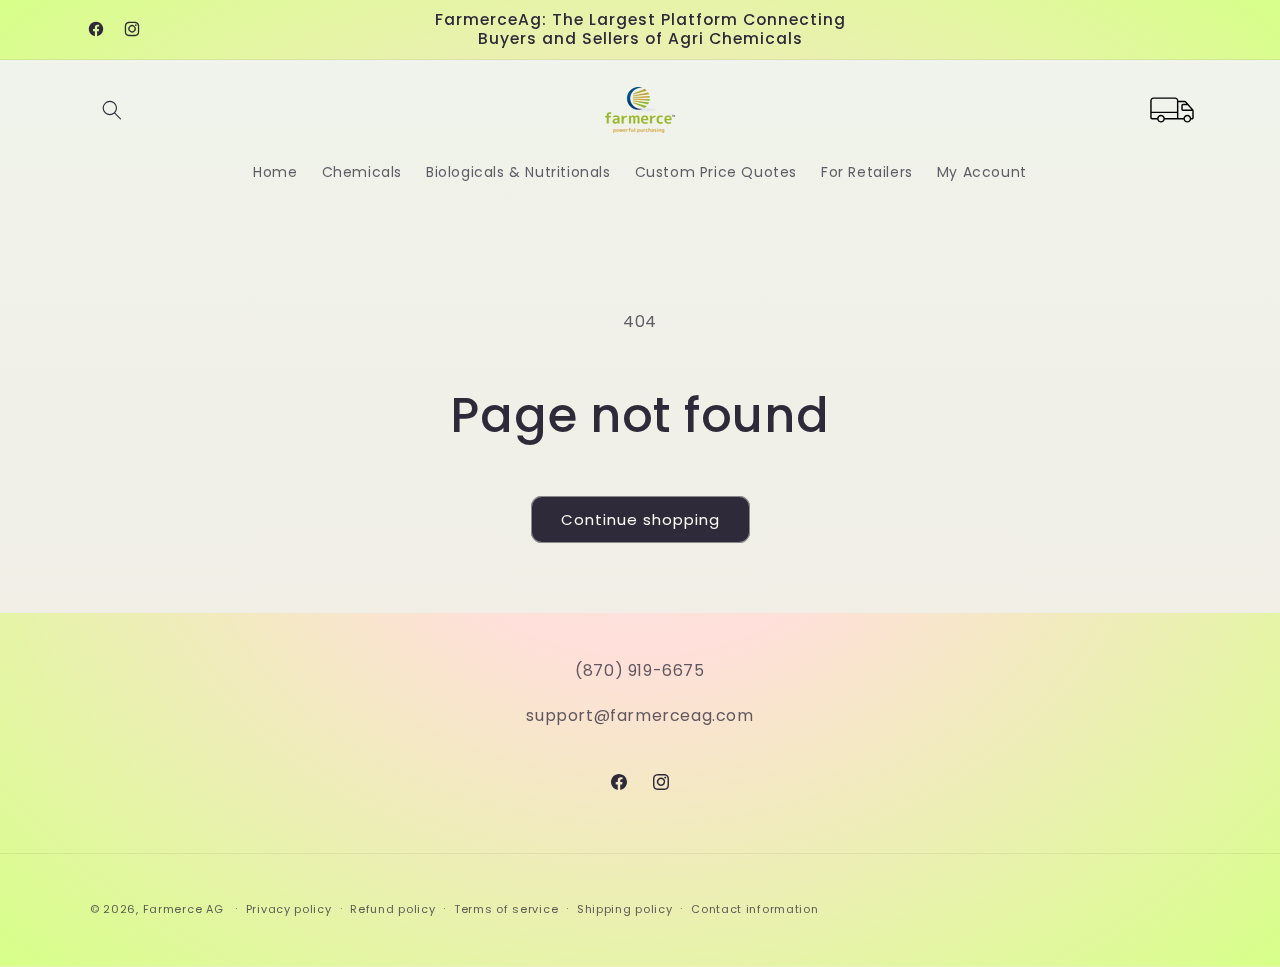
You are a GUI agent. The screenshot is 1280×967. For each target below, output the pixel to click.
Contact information (754, 909)
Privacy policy (289, 909)
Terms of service (506, 909)
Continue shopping (640, 519)
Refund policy (392, 909)
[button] (112, 110)
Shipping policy (625, 909)
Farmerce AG (183, 909)
